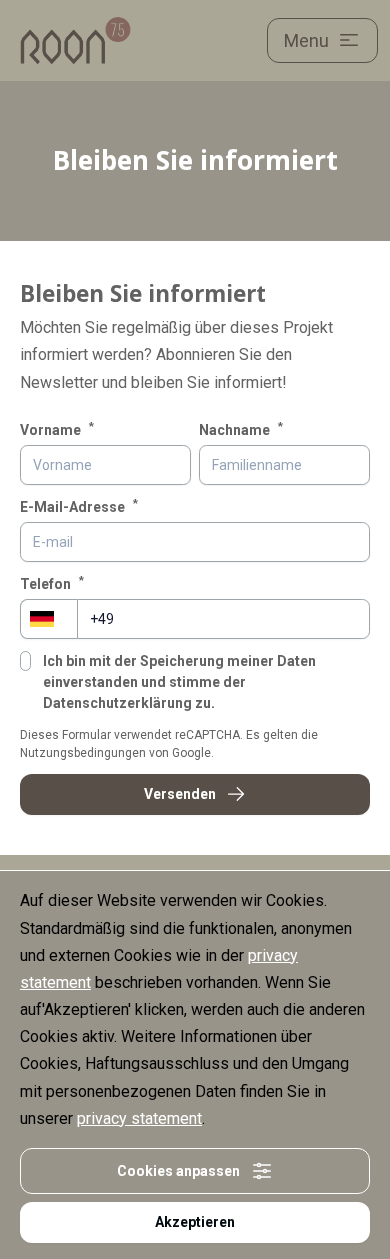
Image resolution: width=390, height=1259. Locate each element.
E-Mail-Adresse (79, 506)
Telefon (52, 583)
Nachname (241, 429)
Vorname (57, 429)
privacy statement (139, 1118)
